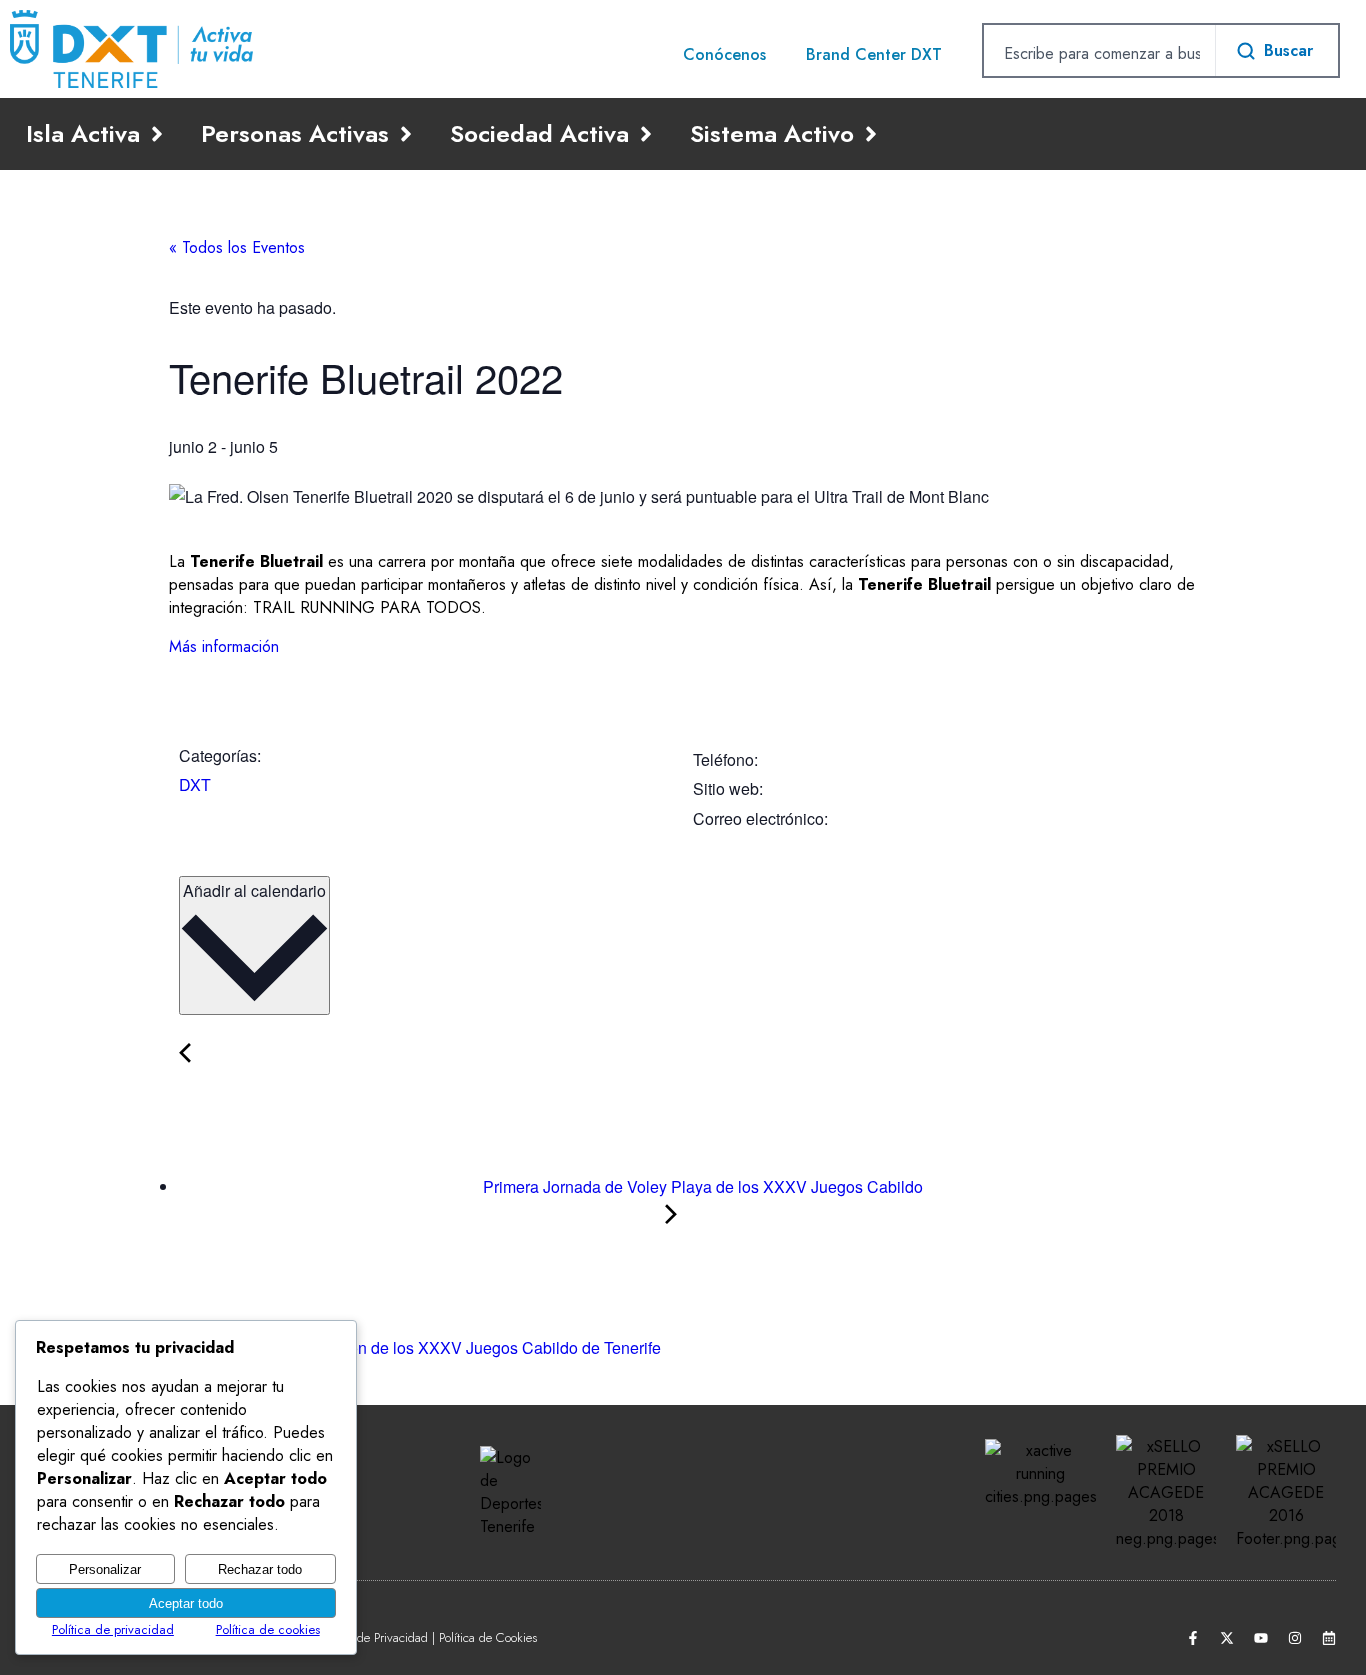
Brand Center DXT (874, 54)
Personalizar (105, 1569)
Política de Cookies (488, 1637)
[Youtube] (1261, 1638)
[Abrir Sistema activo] (871, 134)
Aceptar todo (186, 1603)
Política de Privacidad (372, 1637)
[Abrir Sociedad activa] (646, 134)
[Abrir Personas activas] (406, 134)
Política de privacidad (113, 1629)
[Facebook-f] (1193, 1638)
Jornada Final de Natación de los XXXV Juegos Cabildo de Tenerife (422, 1347)
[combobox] (1099, 53)
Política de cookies (268, 1629)
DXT (195, 784)
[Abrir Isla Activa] (157, 134)
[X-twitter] (1227, 1638)
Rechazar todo (260, 1569)
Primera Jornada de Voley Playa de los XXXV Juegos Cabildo (701, 1186)
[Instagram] (1295, 1638)
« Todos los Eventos (237, 247)
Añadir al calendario (254, 890)
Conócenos (724, 54)
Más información (224, 646)
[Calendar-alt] (1329, 1638)
